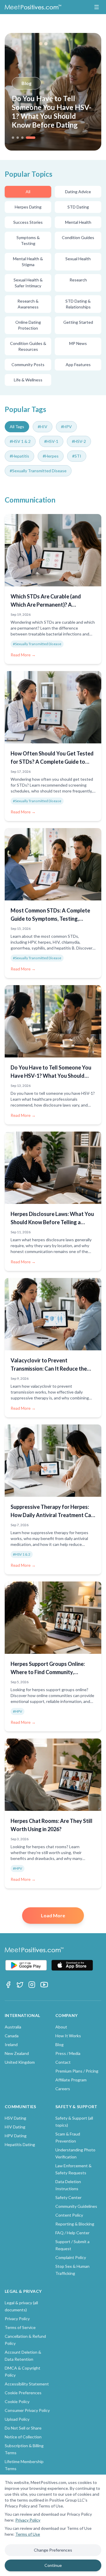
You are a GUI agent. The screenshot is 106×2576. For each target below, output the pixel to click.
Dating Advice (78, 192)
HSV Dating (15, 2118)
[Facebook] (8, 1985)
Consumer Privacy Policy (27, 2410)
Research (78, 280)
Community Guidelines (76, 2206)
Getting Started (78, 322)
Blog (26, 83)
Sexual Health (78, 259)
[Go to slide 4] (31, 138)
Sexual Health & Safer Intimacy (28, 283)
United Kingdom (20, 2062)
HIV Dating (15, 2127)
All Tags (17, 427)
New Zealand (17, 2053)
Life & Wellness (28, 380)
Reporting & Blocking (75, 2224)
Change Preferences (53, 2550)
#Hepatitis (19, 456)
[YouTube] (44, 1985)
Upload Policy (17, 2419)
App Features (78, 364)
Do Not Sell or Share (23, 2428)
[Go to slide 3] (22, 138)
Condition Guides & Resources (28, 346)
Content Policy (69, 2215)
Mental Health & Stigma (28, 262)
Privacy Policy (28, 2520)
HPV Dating (16, 2136)
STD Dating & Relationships (78, 304)
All (28, 192)
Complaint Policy (71, 2257)
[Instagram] (32, 1985)
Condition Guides (78, 237)
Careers (63, 2089)
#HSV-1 (51, 441)
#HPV (66, 427)
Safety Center (68, 2197)
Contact (63, 2062)
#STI (77, 456)
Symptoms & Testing (28, 240)
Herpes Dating (28, 207)
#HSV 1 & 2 (20, 441)
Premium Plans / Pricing (77, 2071)
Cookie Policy (17, 2401)
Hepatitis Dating (20, 2144)
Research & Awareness (28, 304)
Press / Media (68, 2053)
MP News (78, 343)
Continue (53, 2565)
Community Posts (28, 364)
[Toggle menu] (97, 7)
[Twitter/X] (20, 1985)
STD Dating (78, 207)
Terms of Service (20, 2327)
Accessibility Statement (27, 2384)
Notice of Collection (23, 2437)
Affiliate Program (71, 2080)
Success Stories (28, 222)
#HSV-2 (79, 441)
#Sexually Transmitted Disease (38, 471)
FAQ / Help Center (72, 2233)
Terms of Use (28, 2534)
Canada (12, 2036)
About (61, 2027)
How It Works (68, 2036)
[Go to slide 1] (13, 138)
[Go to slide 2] (18, 138)
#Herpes (51, 456)
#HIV (43, 427)
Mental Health (78, 222)
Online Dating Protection (28, 325)
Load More (53, 1915)
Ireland (11, 2044)
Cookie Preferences (23, 2393)
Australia (13, 2027)
